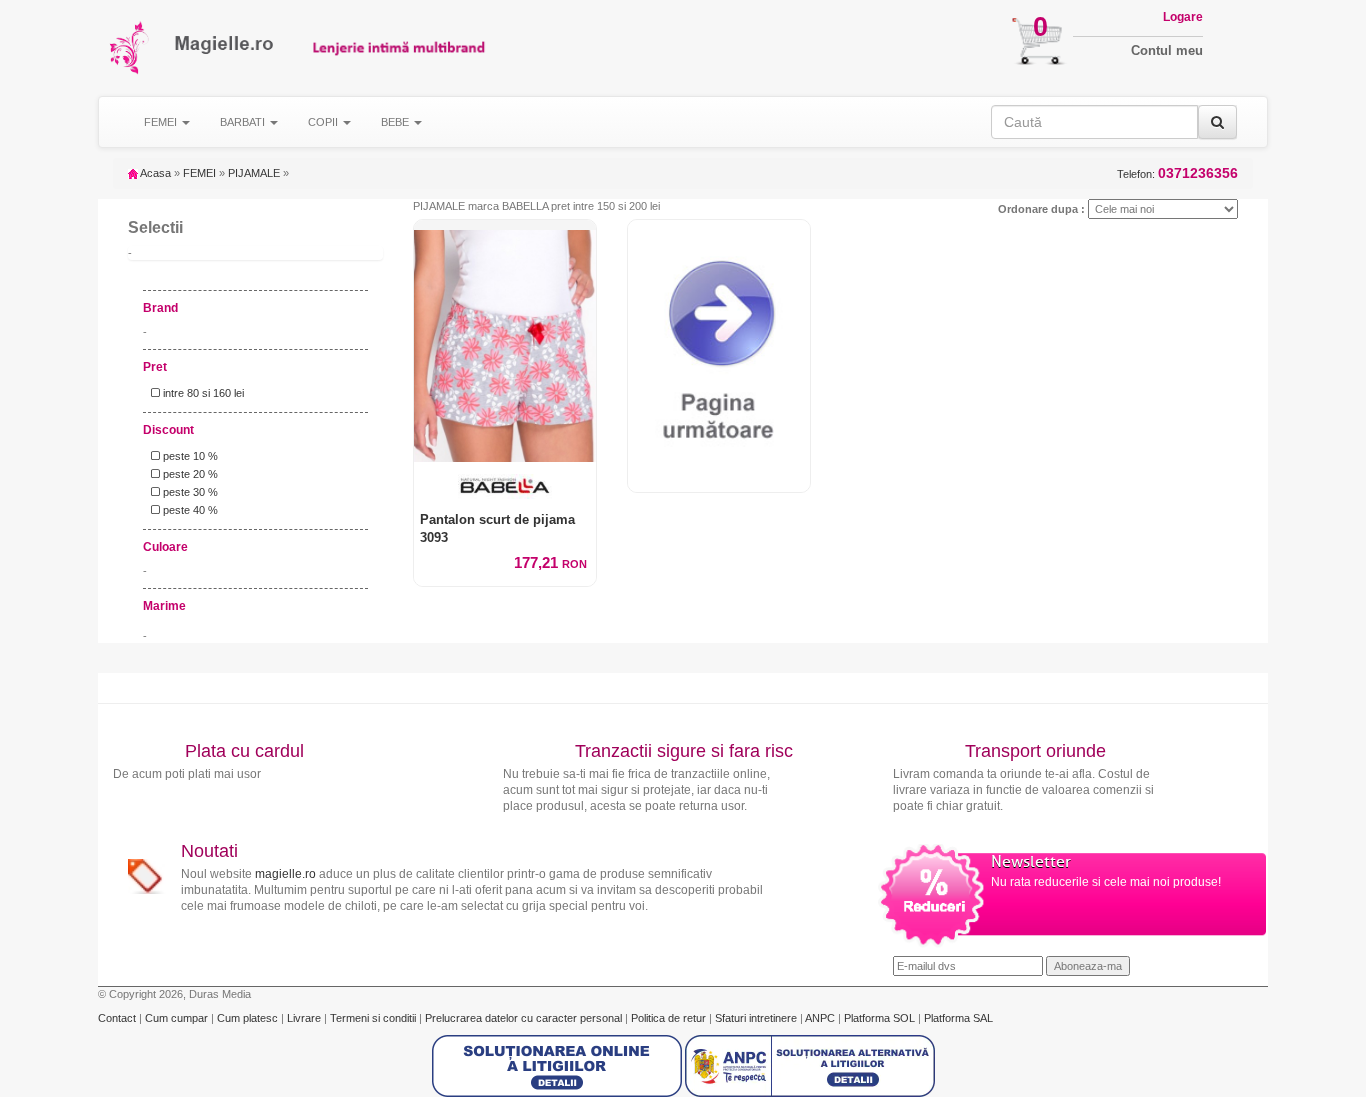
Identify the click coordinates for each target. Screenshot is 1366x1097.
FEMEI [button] (162, 122)
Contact (118, 1018)
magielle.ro (285, 874)
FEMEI (199, 173)
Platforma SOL (879, 1018)
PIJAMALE (254, 173)
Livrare (305, 1018)
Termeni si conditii (374, 1018)
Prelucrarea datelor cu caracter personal (525, 1018)
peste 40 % (189, 510)
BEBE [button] (396, 122)
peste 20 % (189, 474)
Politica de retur (670, 1018)
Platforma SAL (958, 1018)
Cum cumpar (178, 1018)
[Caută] (1217, 122)
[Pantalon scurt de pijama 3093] (505, 341)
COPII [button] (324, 122)
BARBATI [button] (244, 122)
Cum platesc (249, 1018)
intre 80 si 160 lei (202, 393)
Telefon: (1177, 173)
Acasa (154, 173)
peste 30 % (189, 492)
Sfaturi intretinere (757, 1018)
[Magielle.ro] (130, 47)
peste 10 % (189, 456)
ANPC (820, 1018)
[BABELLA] (505, 486)
